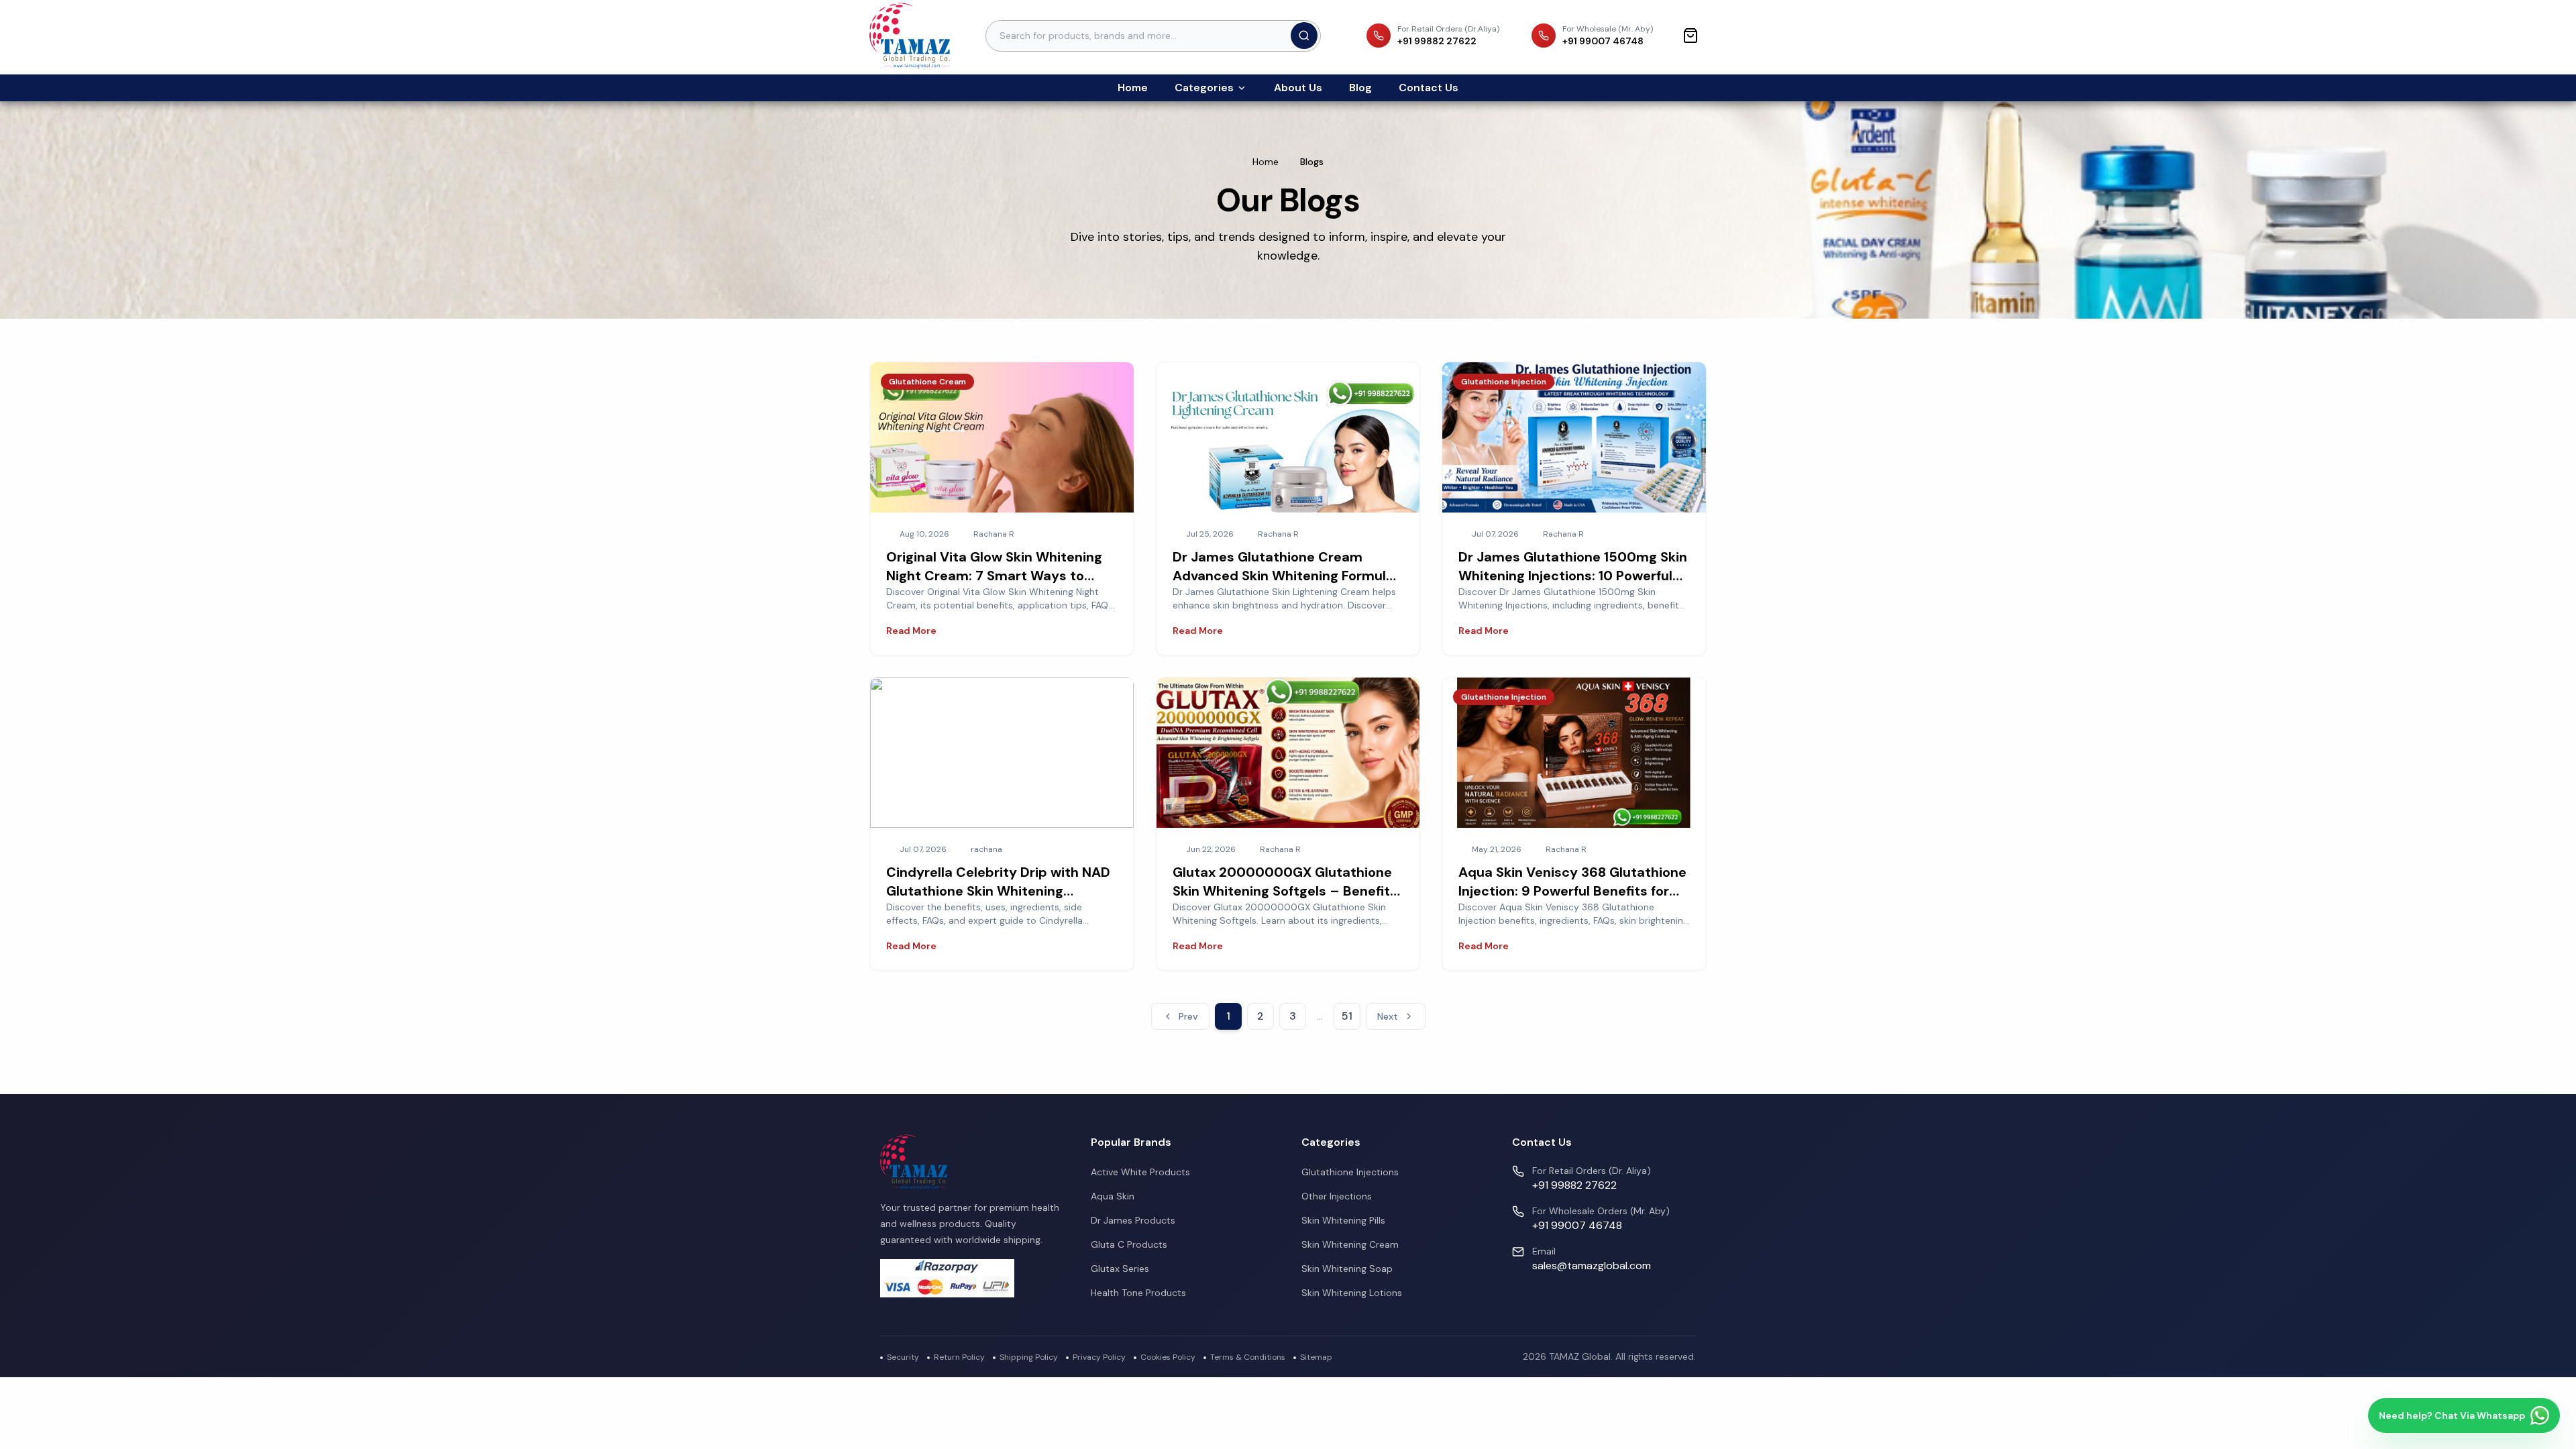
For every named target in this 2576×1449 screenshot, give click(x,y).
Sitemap (1316, 1357)
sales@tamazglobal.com (1592, 1266)
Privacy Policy (1099, 1357)
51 (1347, 1016)
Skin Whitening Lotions (1352, 1293)
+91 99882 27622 (1574, 1185)
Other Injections (1337, 1196)
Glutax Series (1120, 1269)
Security (903, 1357)
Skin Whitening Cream (1350, 1244)
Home (1133, 88)
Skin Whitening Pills (1343, 1220)
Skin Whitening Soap (1347, 1269)
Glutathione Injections (1350, 1172)
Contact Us (1429, 88)
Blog (1360, 88)
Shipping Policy (1029, 1357)
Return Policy (959, 1357)
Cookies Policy (1168, 1357)
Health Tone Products (1138, 1293)
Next (1388, 1016)
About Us (1298, 88)
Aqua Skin (1113, 1196)
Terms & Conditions (1248, 1357)
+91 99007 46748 (1577, 1225)
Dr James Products (1133, 1220)
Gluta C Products (1129, 1244)
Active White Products (1140, 1172)
